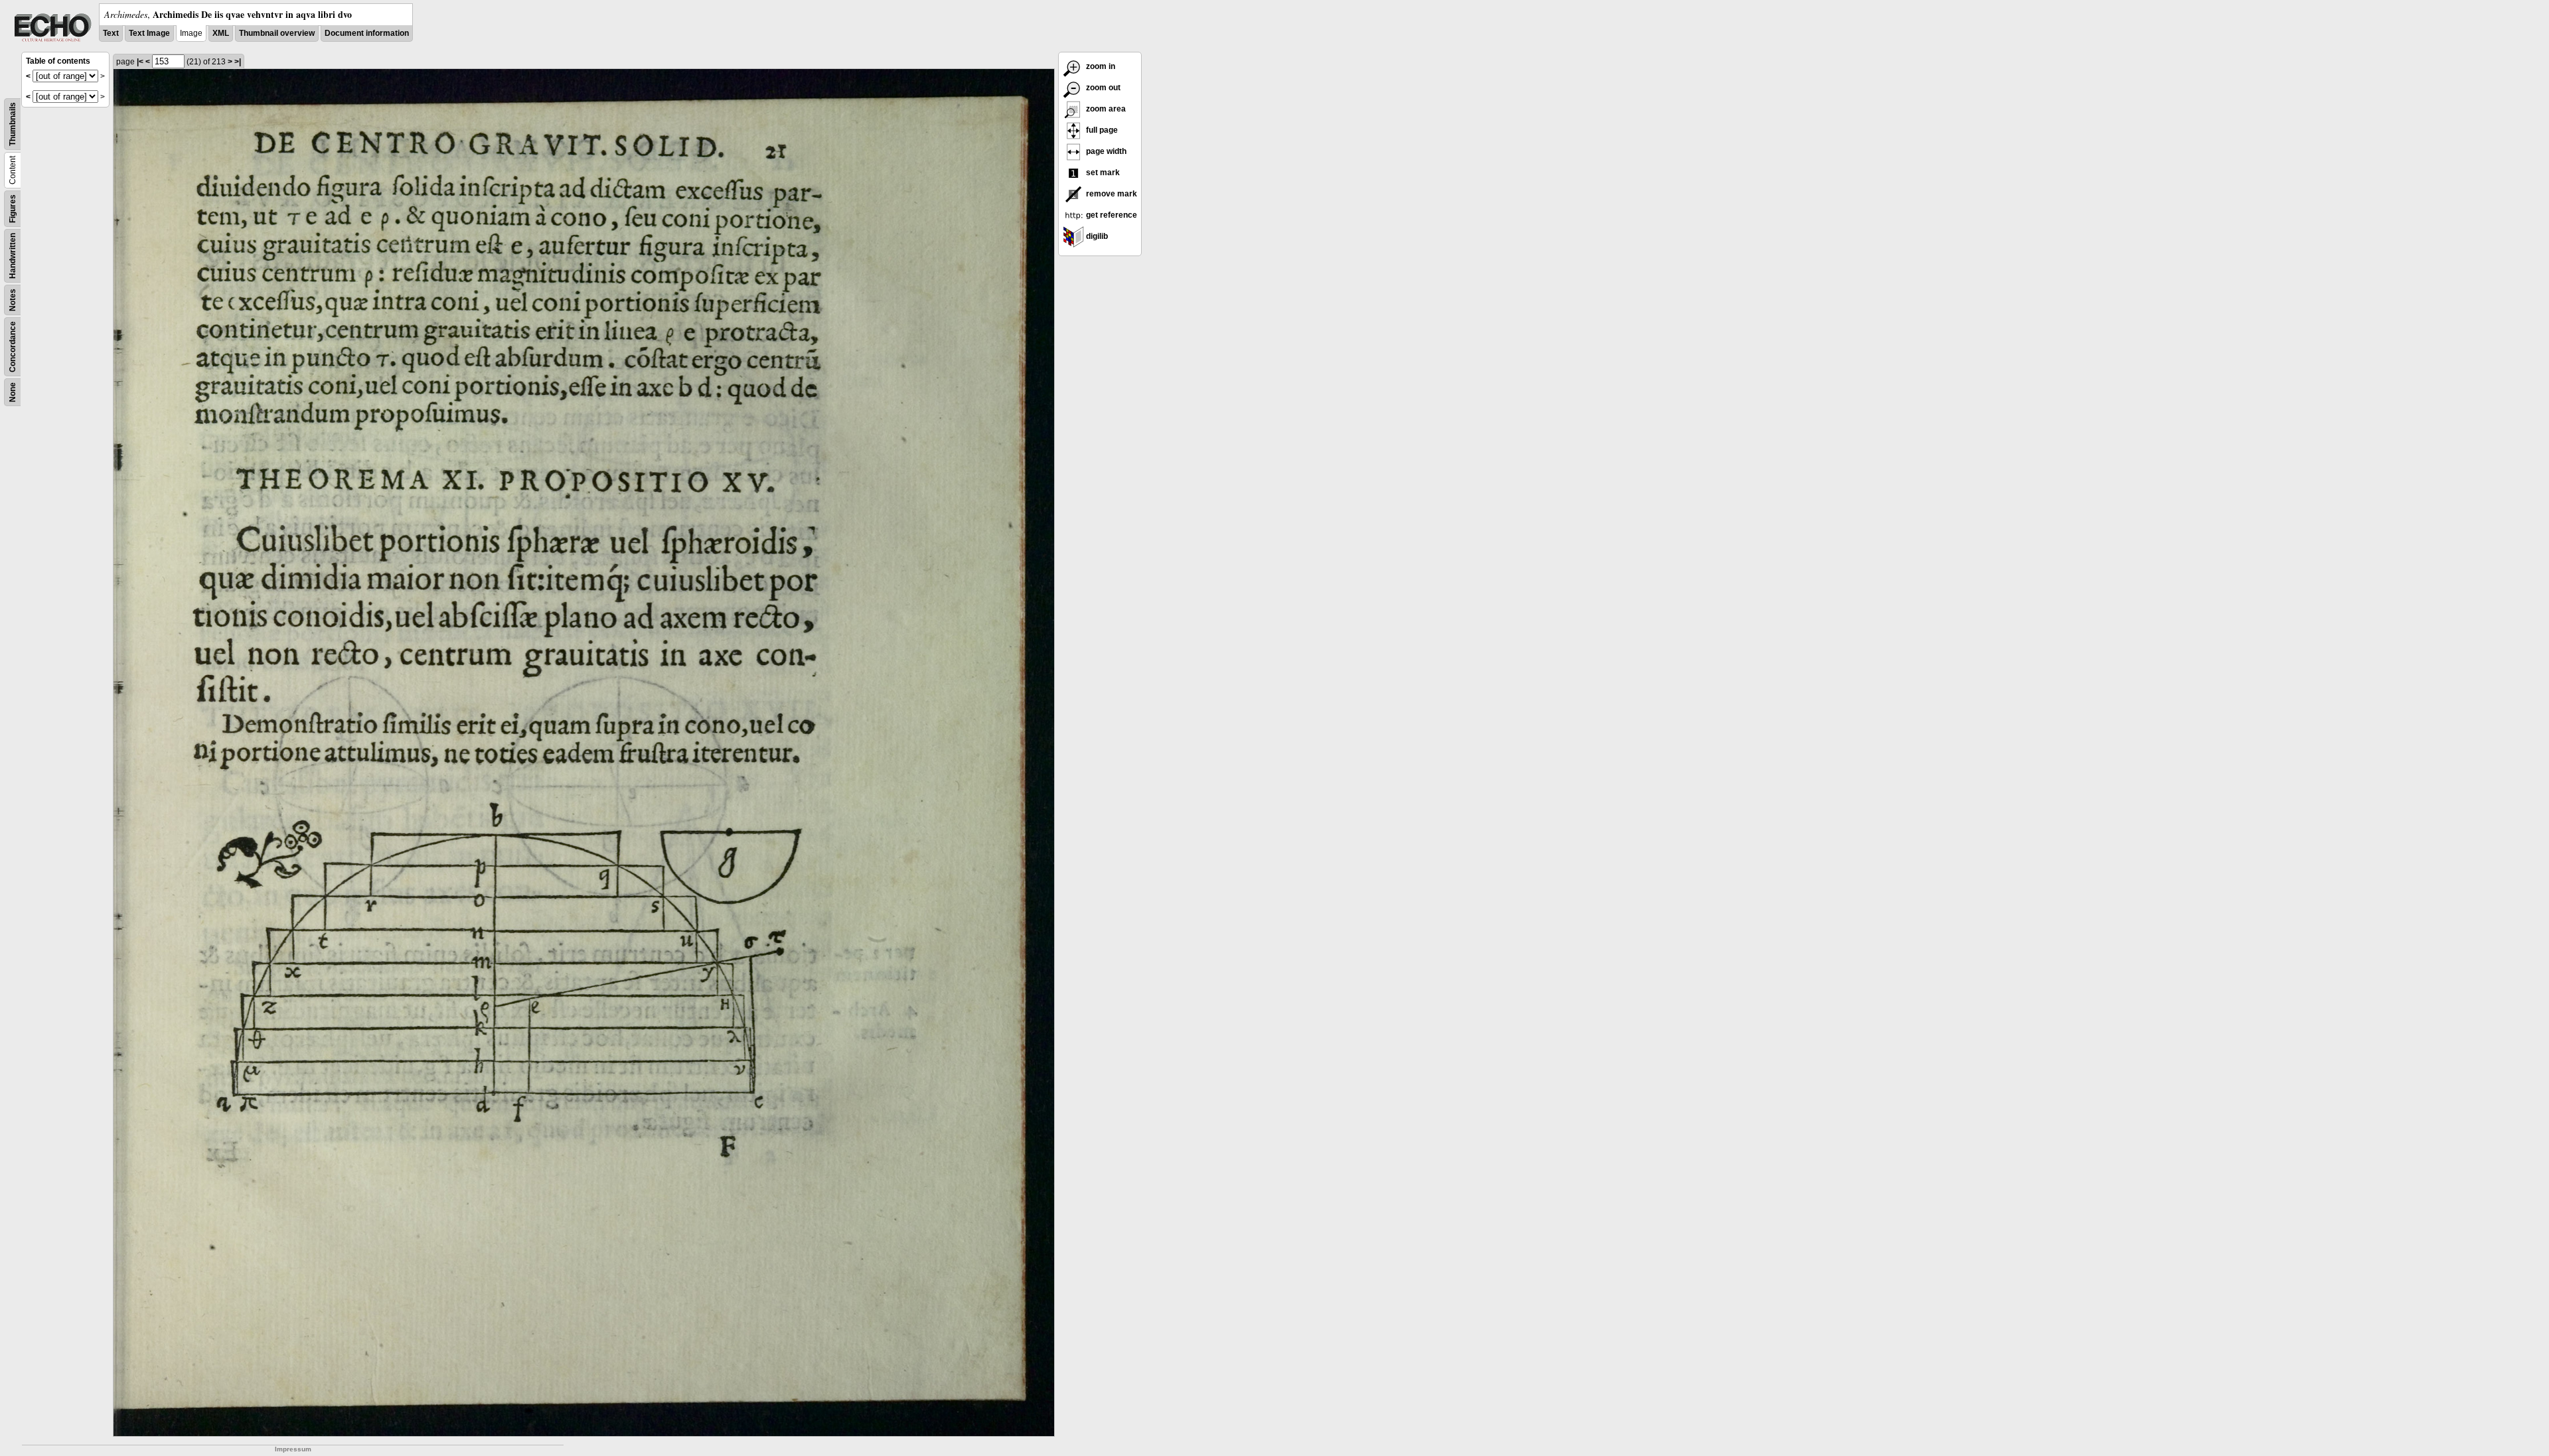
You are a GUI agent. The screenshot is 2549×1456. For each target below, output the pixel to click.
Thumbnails (13, 124)
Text (111, 33)
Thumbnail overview (277, 33)
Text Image (149, 33)
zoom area (1105, 109)
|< (140, 62)
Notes (13, 300)
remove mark (1111, 194)
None (13, 392)
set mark (1102, 173)
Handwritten (13, 256)
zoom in (1100, 66)
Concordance (13, 347)
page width (1105, 151)
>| (238, 62)
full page (1101, 130)
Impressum (293, 1449)
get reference (1111, 215)
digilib (1096, 236)
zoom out (1102, 88)
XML (221, 33)
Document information (367, 33)
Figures (13, 209)
